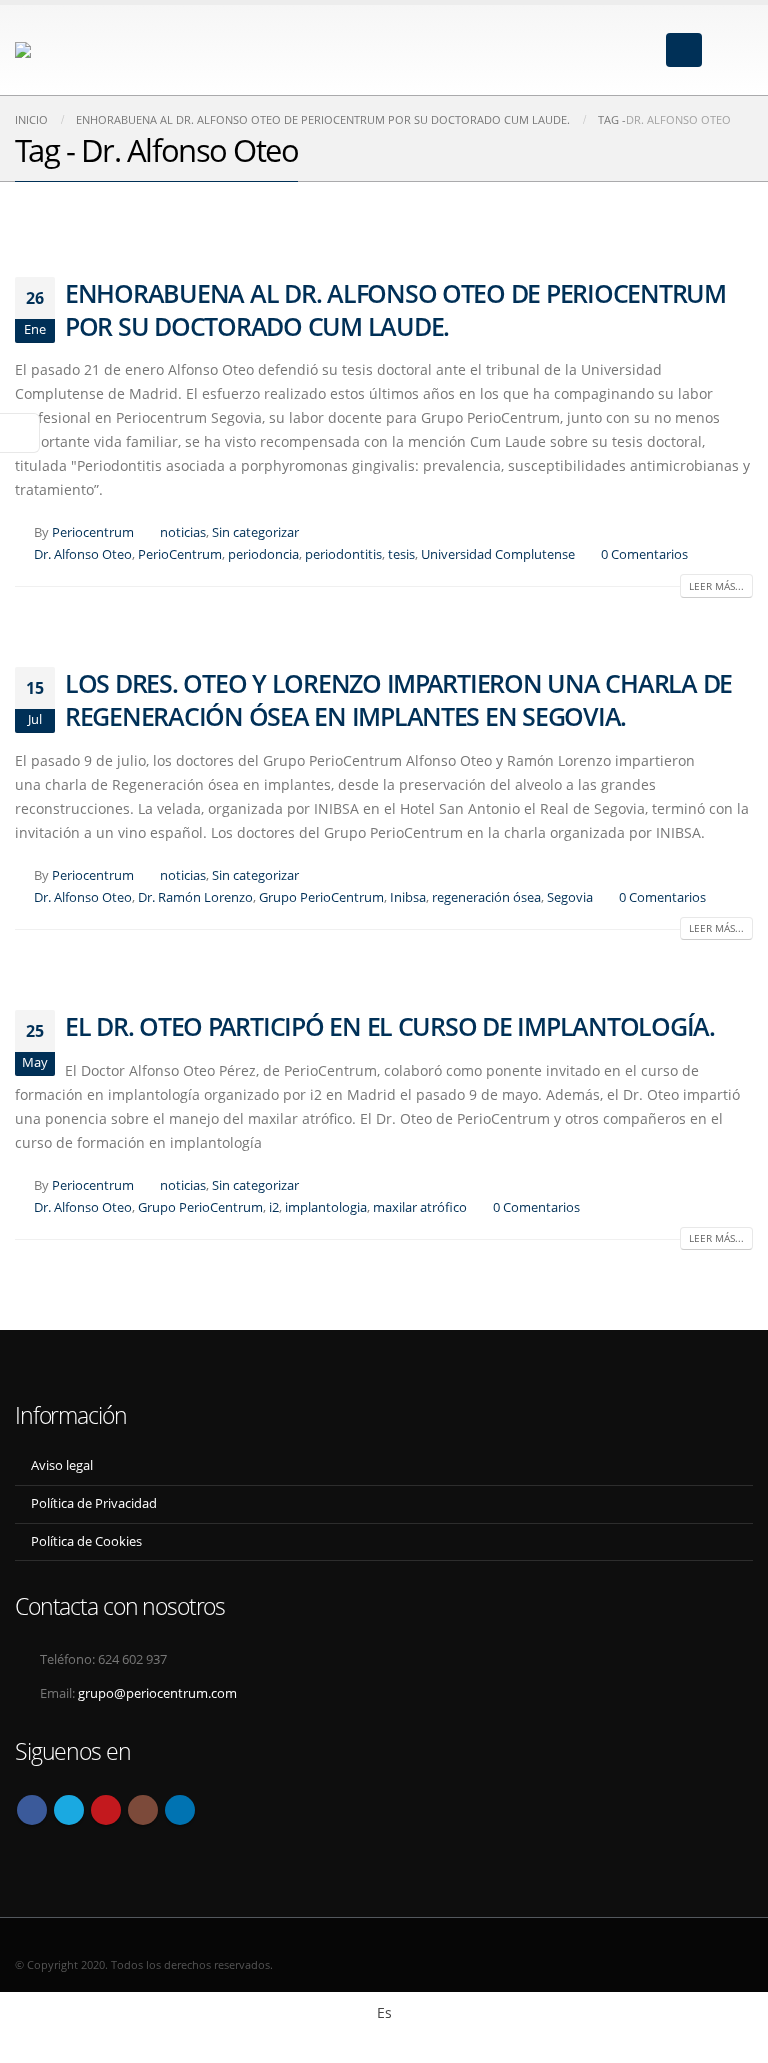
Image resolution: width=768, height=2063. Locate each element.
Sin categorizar (255, 532)
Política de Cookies (86, 1541)
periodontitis (343, 554)
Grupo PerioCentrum (321, 897)
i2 (274, 1207)
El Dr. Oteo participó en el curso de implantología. (390, 1026)
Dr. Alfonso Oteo (83, 554)
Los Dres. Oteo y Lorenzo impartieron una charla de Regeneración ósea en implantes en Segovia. (398, 699)
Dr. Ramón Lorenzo (195, 897)
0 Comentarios (644, 554)
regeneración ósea (486, 897)
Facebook (32, 1810)
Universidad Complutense (498, 554)
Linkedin (180, 1810)
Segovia (570, 897)
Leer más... (716, 586)
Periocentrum (93, 532)
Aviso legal (62, 1465)
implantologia (326, 1207)
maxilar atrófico (420, 1207)
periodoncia (263, 554)
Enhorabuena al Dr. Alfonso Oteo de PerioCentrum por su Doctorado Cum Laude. (395, 309)
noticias (183, 532)
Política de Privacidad (94, 1503)
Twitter (69, 1810)
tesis (401, 554)
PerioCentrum (180, 554)
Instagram (143, 1810)
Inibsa (408, 897)
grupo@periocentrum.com (157, 1693)
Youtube (106, 1810)
